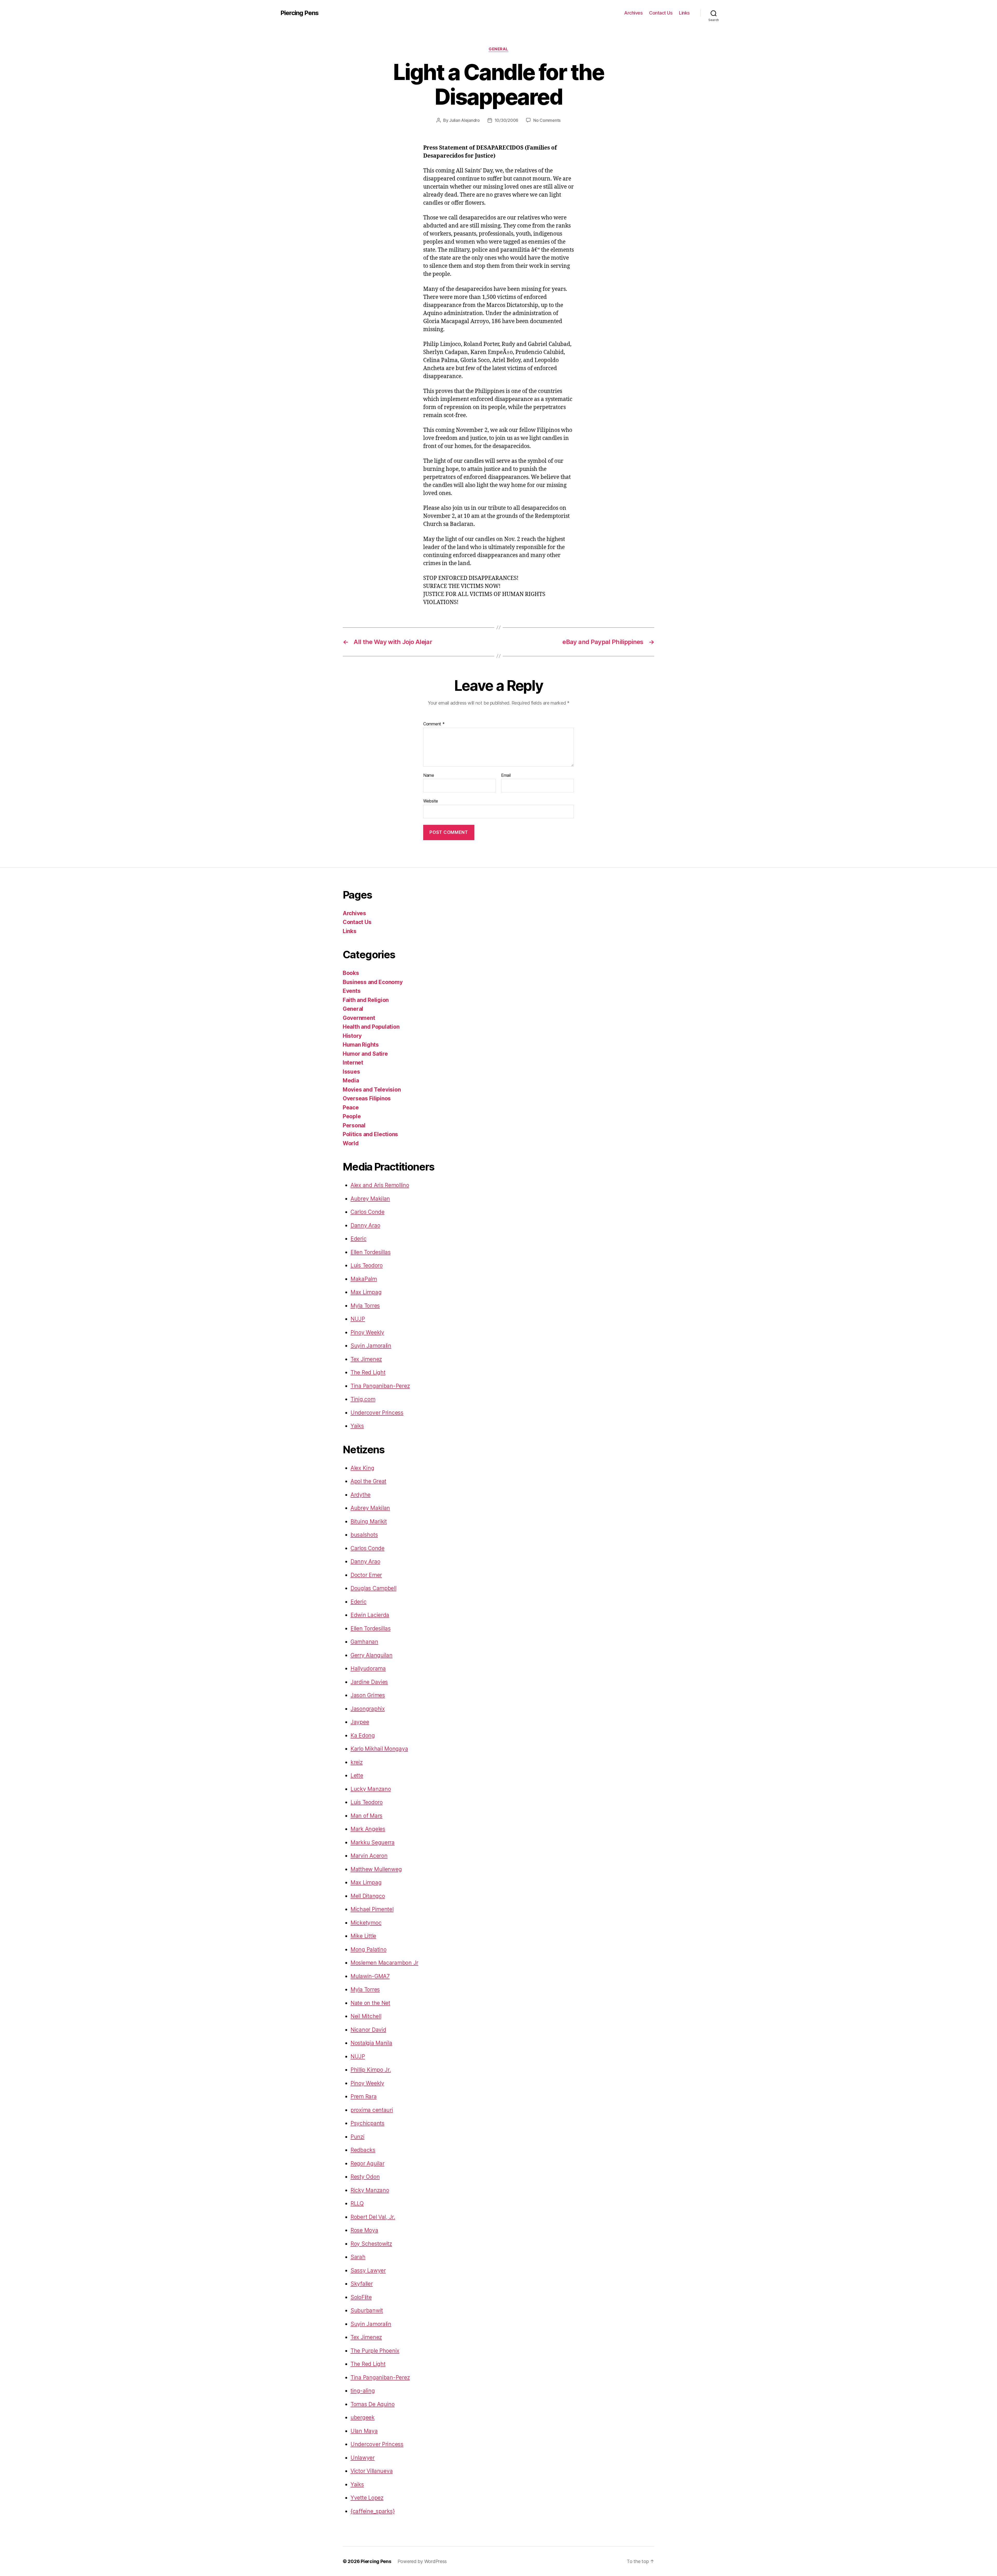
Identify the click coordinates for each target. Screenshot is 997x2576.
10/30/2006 (506, 120)
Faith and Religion (366, 1000)
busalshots (364, 1535)
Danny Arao (365, 1225)
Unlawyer (363, 2458)
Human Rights (361, 1045)
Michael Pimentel (372, 1909)
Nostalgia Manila (371, 2043)
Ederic (358, 1239)
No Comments (547, 120)
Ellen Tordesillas (370, 1252)
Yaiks (357, 1426)
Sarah (358, 2257)
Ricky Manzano (370, 2190)
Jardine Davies (369, 1682)
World (351, 1143)
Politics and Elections (370, 1134)
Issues (351, 1072)
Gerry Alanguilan (372, 1655)
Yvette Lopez (367, 2498)
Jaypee (360, 1722)
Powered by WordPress (422, 2561)
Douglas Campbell (373, 1588)
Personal (354, 1125)
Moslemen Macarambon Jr (384, 1963)
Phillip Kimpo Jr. (371, 2070)
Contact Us (661, 13)
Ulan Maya (364, 2431)
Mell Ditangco (368, 1896)
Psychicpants (368, 2123)
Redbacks (363, 2150)
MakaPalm (364, 1279)
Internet (353, 1063)
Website (431, 801)
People (352, 1116)
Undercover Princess (377, 1413)
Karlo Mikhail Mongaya (379, 1749)
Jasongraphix (368, 1709)
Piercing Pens (299, 13)
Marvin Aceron (369, 1856)
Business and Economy (373, 982)
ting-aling (363, 2391)
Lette (357, 1775)
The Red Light (368, 1372)
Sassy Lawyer (368, 2270)
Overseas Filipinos (367, 1098)
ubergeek (363, 2417)
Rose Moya (364, 2230)
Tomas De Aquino (373, 2404)
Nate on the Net (370, 2003)
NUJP (358, 1319)
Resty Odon (365, 2177)
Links (684, 13)
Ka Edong (363, 1735)
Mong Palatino (369, 1949)
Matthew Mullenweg (376, 1869)
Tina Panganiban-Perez (380, 1386)
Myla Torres (365, 1306)
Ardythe (361, 1495)
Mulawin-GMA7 (370, 1976)
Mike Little (363, 1936)
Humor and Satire (365, 1054)
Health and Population (371, 1027)
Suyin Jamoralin (371, 1346)
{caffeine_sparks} (373, 2511)
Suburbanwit (367, 2310)
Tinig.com (363, 1399)
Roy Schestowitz (371, 2244)
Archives (633, 13)
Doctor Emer (366, 1575)
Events (352, 991)
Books (351, 973)
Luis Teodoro (367, 1265)
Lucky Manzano (371, 1789)
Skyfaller (362, 2284)
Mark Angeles (368, 1829)
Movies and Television (372, 1090)
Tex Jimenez (366, 1359)
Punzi (358, 2137)
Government (359, 1018)
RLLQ (357, 2203)
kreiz (357, 1762)
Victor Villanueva (372, 2471)
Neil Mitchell (366, 2016)
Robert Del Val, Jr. (373, 2217)
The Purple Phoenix (375, 2351)
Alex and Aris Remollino (380, 1185)
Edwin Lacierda (370, 1615)
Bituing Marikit (369, 1521)
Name (429, 775)
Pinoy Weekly (367, 1332)
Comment (434, 724)
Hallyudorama (368, 1668)
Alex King (362, 1468)
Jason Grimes (368, 1695)
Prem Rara (364, 2096)
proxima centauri (372, 2110)
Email (506, 775)
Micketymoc (366, 1923)
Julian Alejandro (464, 120)
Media (351, 1080)
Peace (351, 1108)
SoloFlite (361, 2297)
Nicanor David (368, 2030)
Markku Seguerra (373, 1842)
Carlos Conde (368, 1212)
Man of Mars (366, 1816)
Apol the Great (368, 1481)
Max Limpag (366, 1292)
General (498, 49)
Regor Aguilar (368, 2163)
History (352, 1036)
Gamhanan (364, 1642)
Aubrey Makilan (370, 1199)
